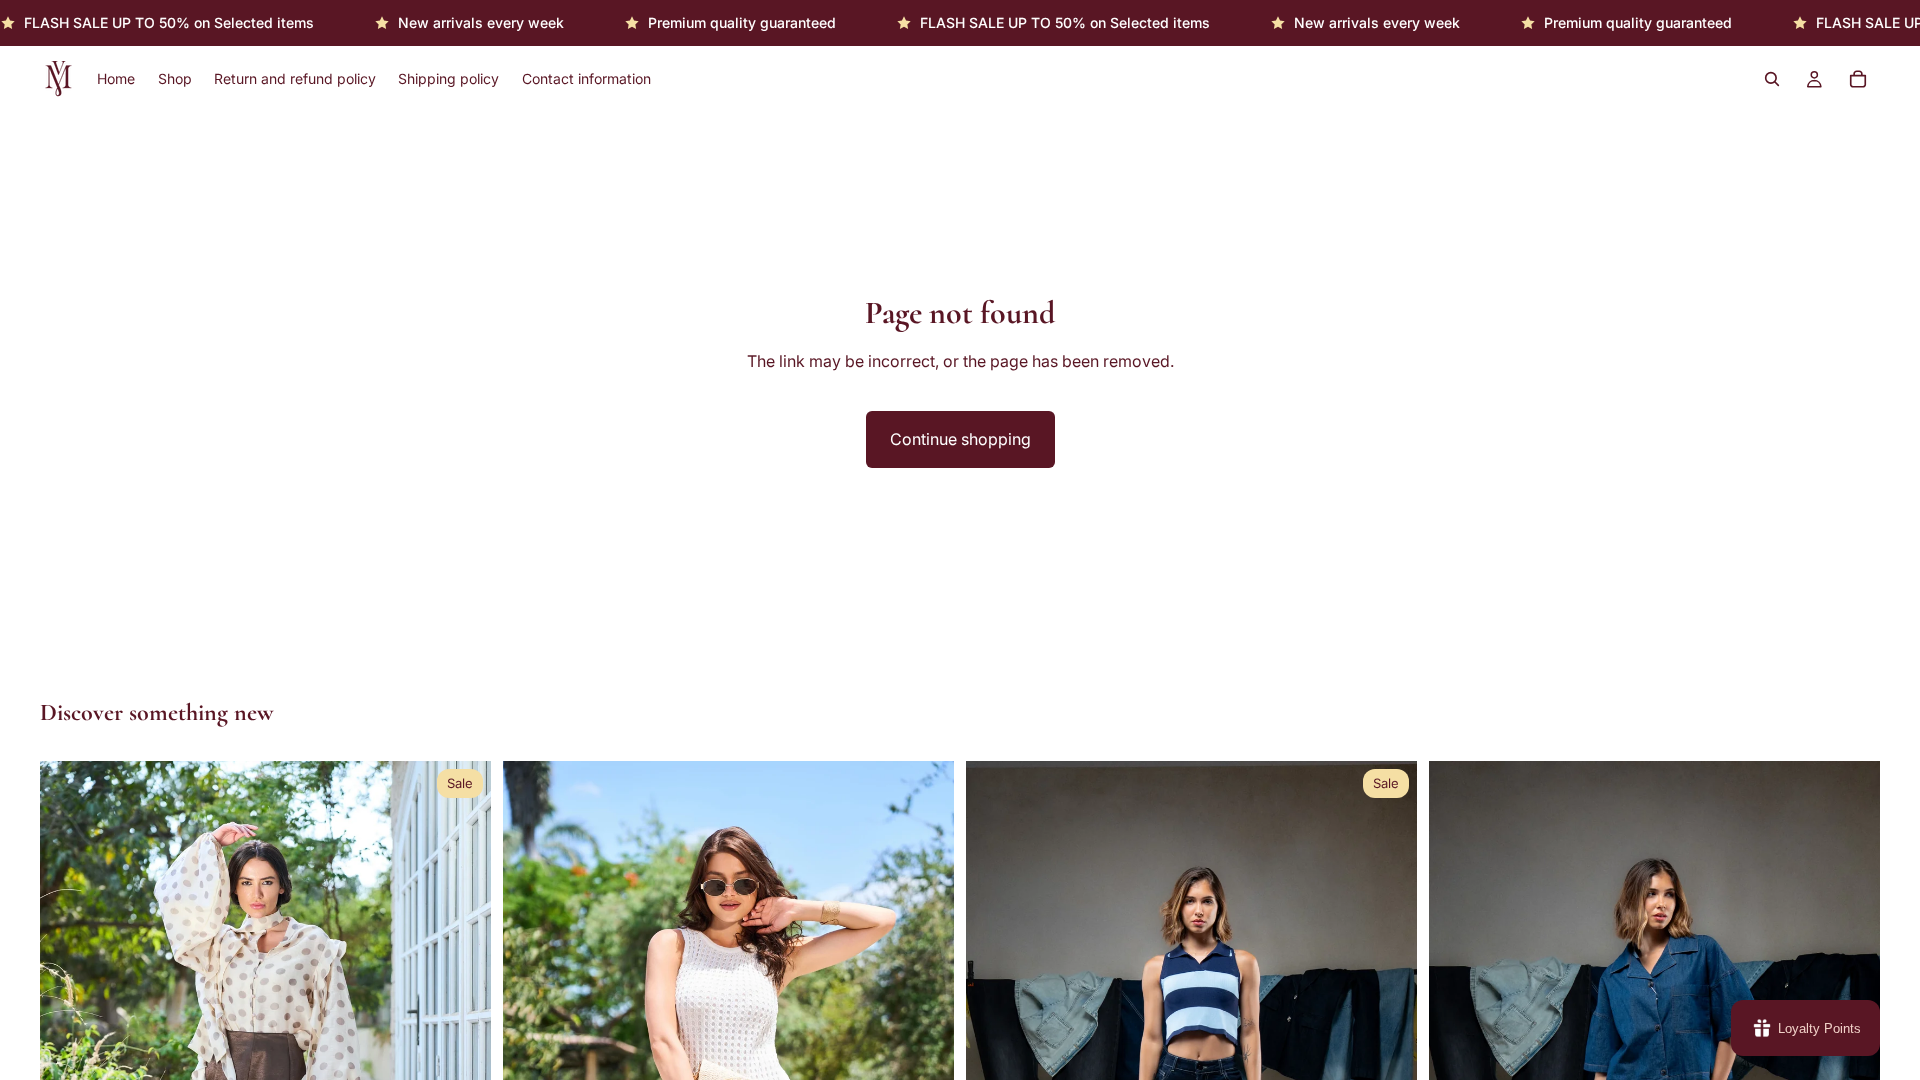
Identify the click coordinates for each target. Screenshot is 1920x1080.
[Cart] (1858, 80)
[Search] (1772, 80)
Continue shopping (960, 439)
